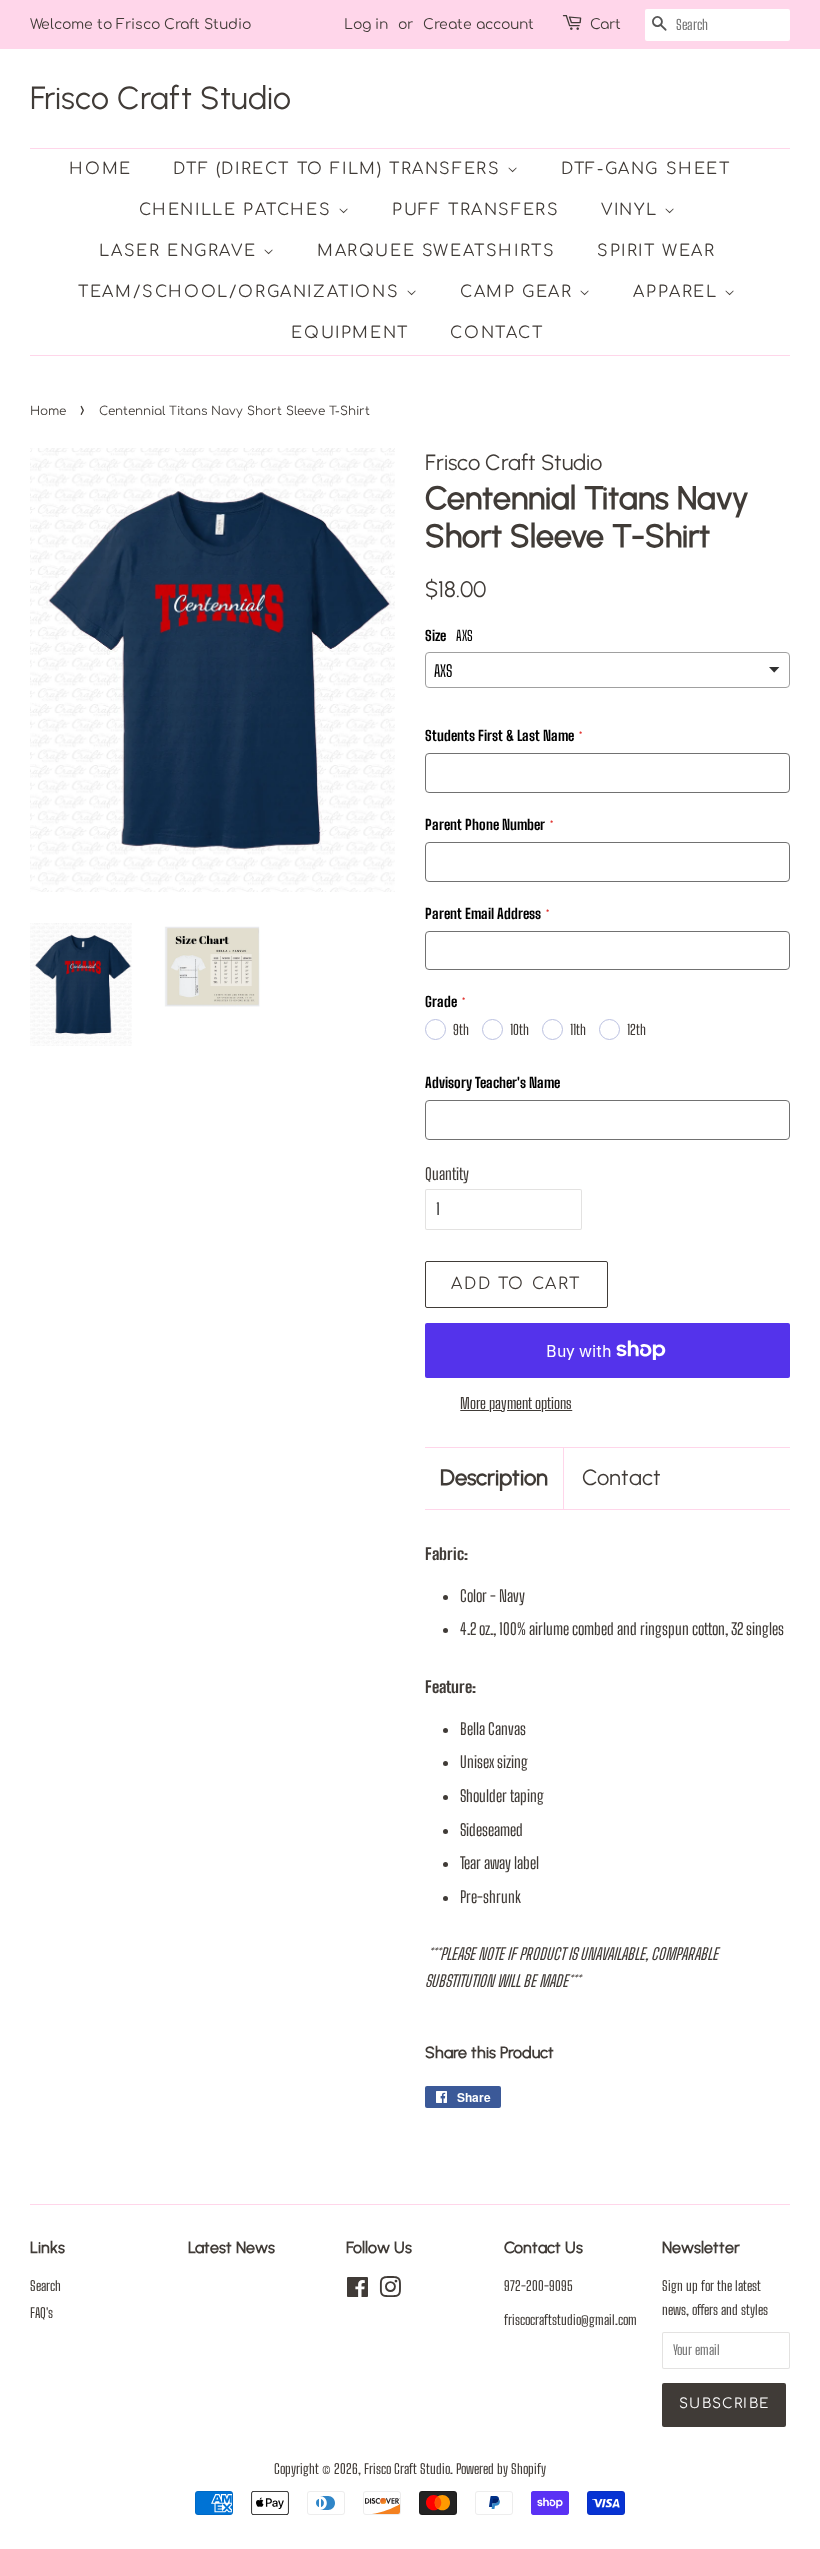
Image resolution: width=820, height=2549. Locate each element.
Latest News (231, 2247)
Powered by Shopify (501, 2469)
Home (100, 169)
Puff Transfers (475, 210)
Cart (605, 24)
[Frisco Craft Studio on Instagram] (390, 2291)
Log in (366, 24)
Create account (478, 24)
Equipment (349, 333)
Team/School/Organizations (242, 292)
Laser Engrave (180, 251)
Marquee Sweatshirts (436, 251)
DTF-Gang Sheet (645, 169)
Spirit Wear (656, 251)
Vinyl (632, 210)
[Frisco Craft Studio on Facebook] (357, 2291)
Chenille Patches (238, 210)
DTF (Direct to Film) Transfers (340, 169)
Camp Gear (519, 292)
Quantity (447, 1173)
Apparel (678, 292)
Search (45, 2286)
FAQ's (41, 2313)
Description (494, 1477)
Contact (496, 333)
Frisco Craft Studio (160, 98)
